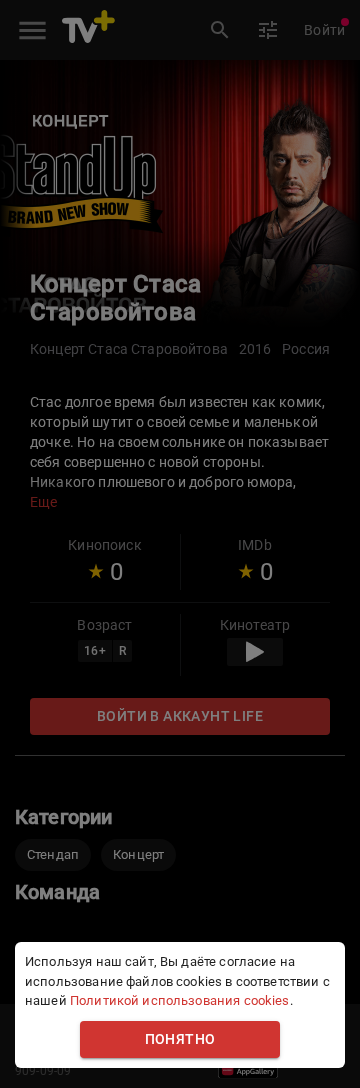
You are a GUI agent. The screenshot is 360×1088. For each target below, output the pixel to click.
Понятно (180, 1039)
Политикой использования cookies (180, 1000)
